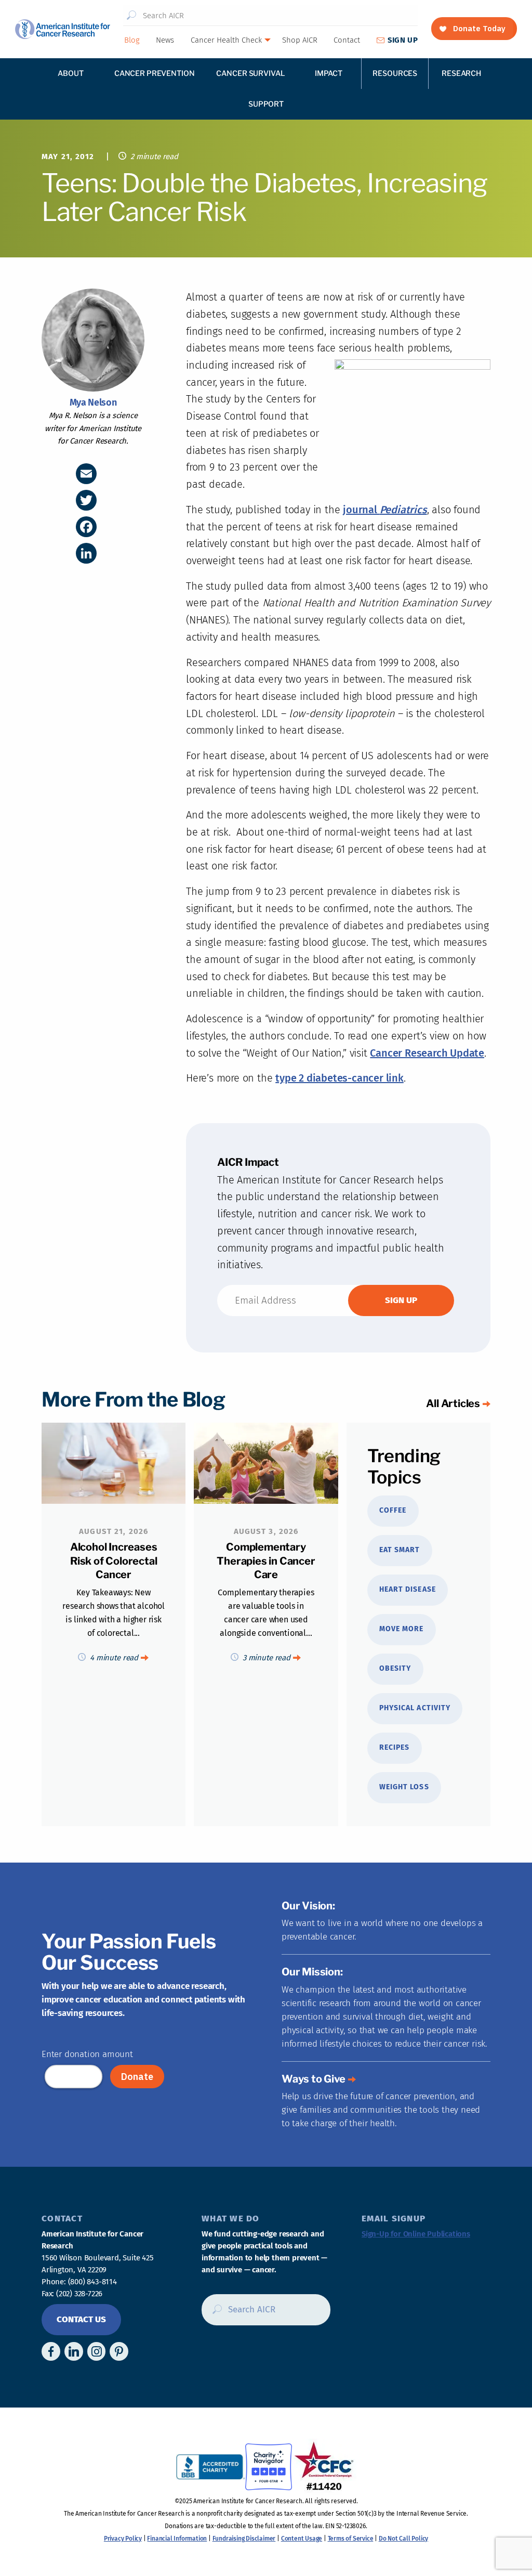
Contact (347, 40)
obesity (395, 1668)
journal (361, 510)
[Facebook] (86, 527)
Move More (401, 1629)
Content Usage (302, 2539)
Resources (395, 73)
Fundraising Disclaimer (244, 2539)
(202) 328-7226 (79, 2294)
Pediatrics (403, 510)
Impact (329, 73)
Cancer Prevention (155, 73)
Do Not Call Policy (403, 2539)
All (453, 1403)
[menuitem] (131, 40)
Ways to (314, 2079)
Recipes (394, 1747)
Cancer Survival (250, 73)
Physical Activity (415, 1708)
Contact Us (81, 2319)
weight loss (404, 1787)
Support (266, 104)
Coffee (393, 1510)
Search (132, 16)
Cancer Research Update (427, 1053)
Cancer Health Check (226, 40)
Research (461, 73)
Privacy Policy (123, 2539)
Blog (132, 40)
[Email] (86, 474)
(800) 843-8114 (92, 2282)
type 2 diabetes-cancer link (340, 1078)
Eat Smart (400, 1550)
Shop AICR (300, 40)
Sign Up (403, 40)
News (165, 40)
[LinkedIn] (86, 553)
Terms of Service (351, 2539)
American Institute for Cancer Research (62, 29)
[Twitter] (86, 500)
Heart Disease (408, 1589)
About (70, 73)
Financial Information (177, 2539)
